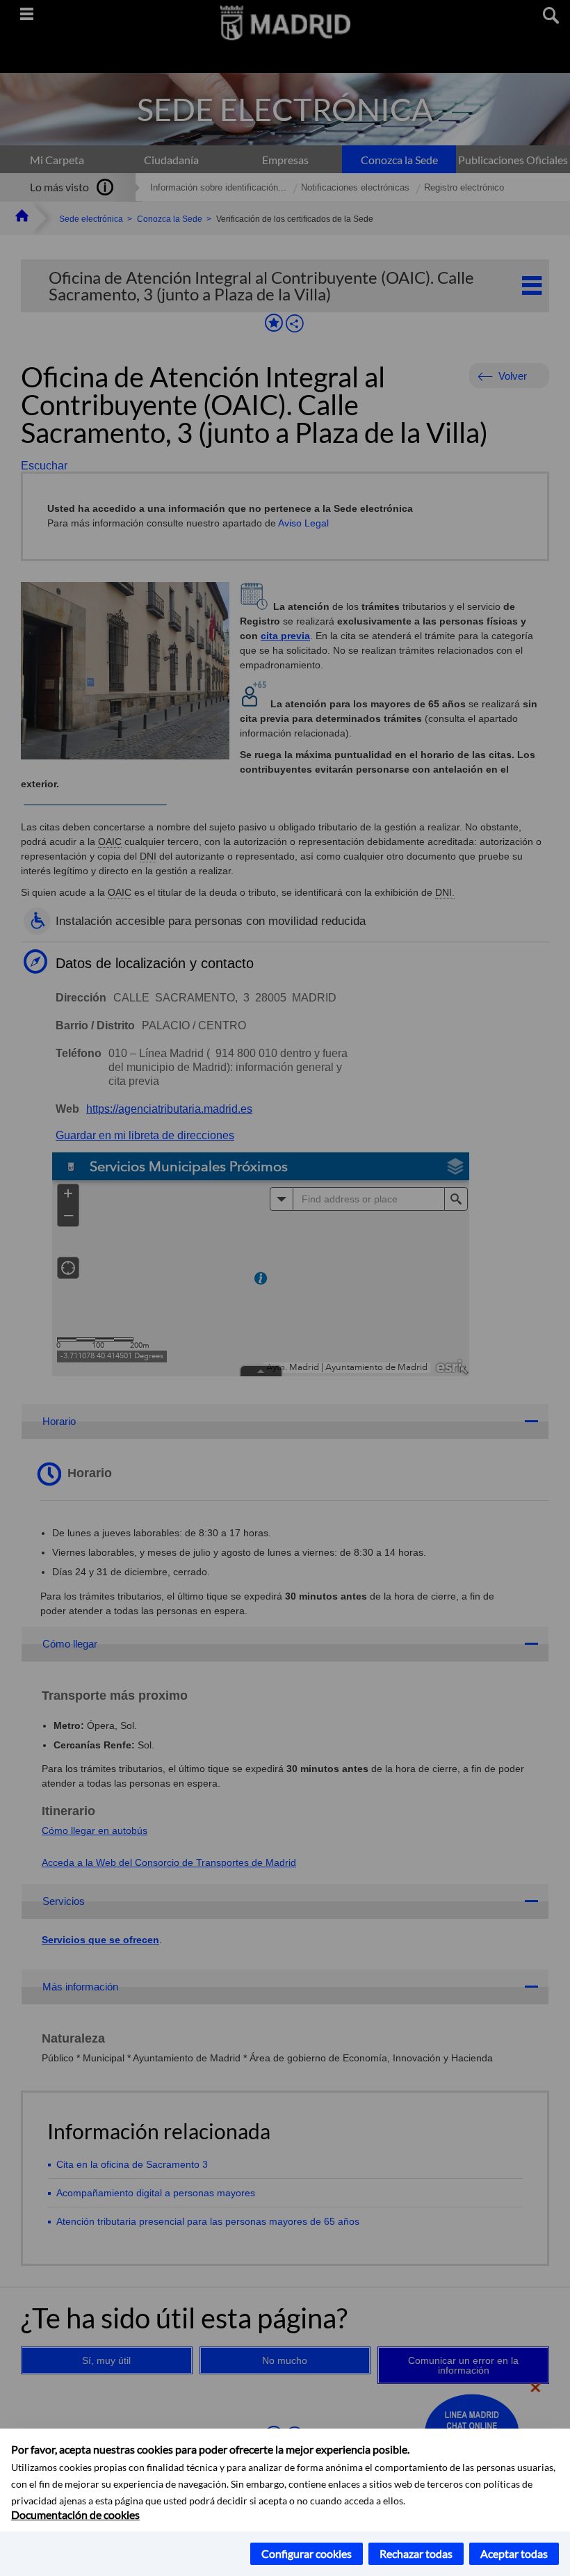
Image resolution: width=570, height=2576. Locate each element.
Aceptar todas (514, 2553)
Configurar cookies (307, 2553)
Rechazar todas (416, 2553)
